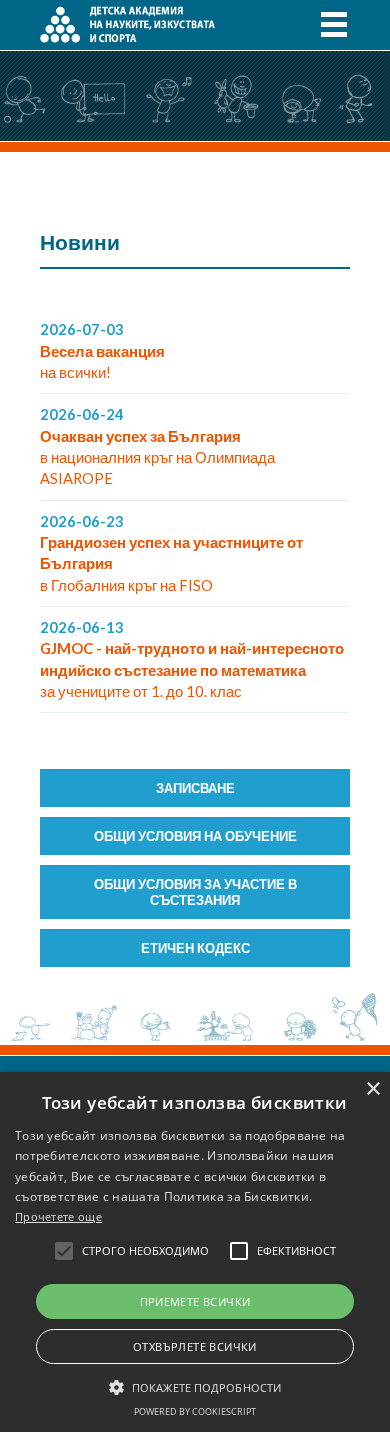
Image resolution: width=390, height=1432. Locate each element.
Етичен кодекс (195, 948)
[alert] (195, 1252)
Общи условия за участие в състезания (195, 892)
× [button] (372, 1089)
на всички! (102, 351)
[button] (195, 1386)
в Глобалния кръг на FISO (171, 553)
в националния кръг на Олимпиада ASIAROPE (157, 446)
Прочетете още (58, 1216)
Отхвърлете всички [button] (195, 1346)
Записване (195, 788)
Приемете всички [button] (195, 1301)
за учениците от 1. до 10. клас (192, 659)
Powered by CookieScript (195, 1411)
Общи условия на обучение (195, 836)
